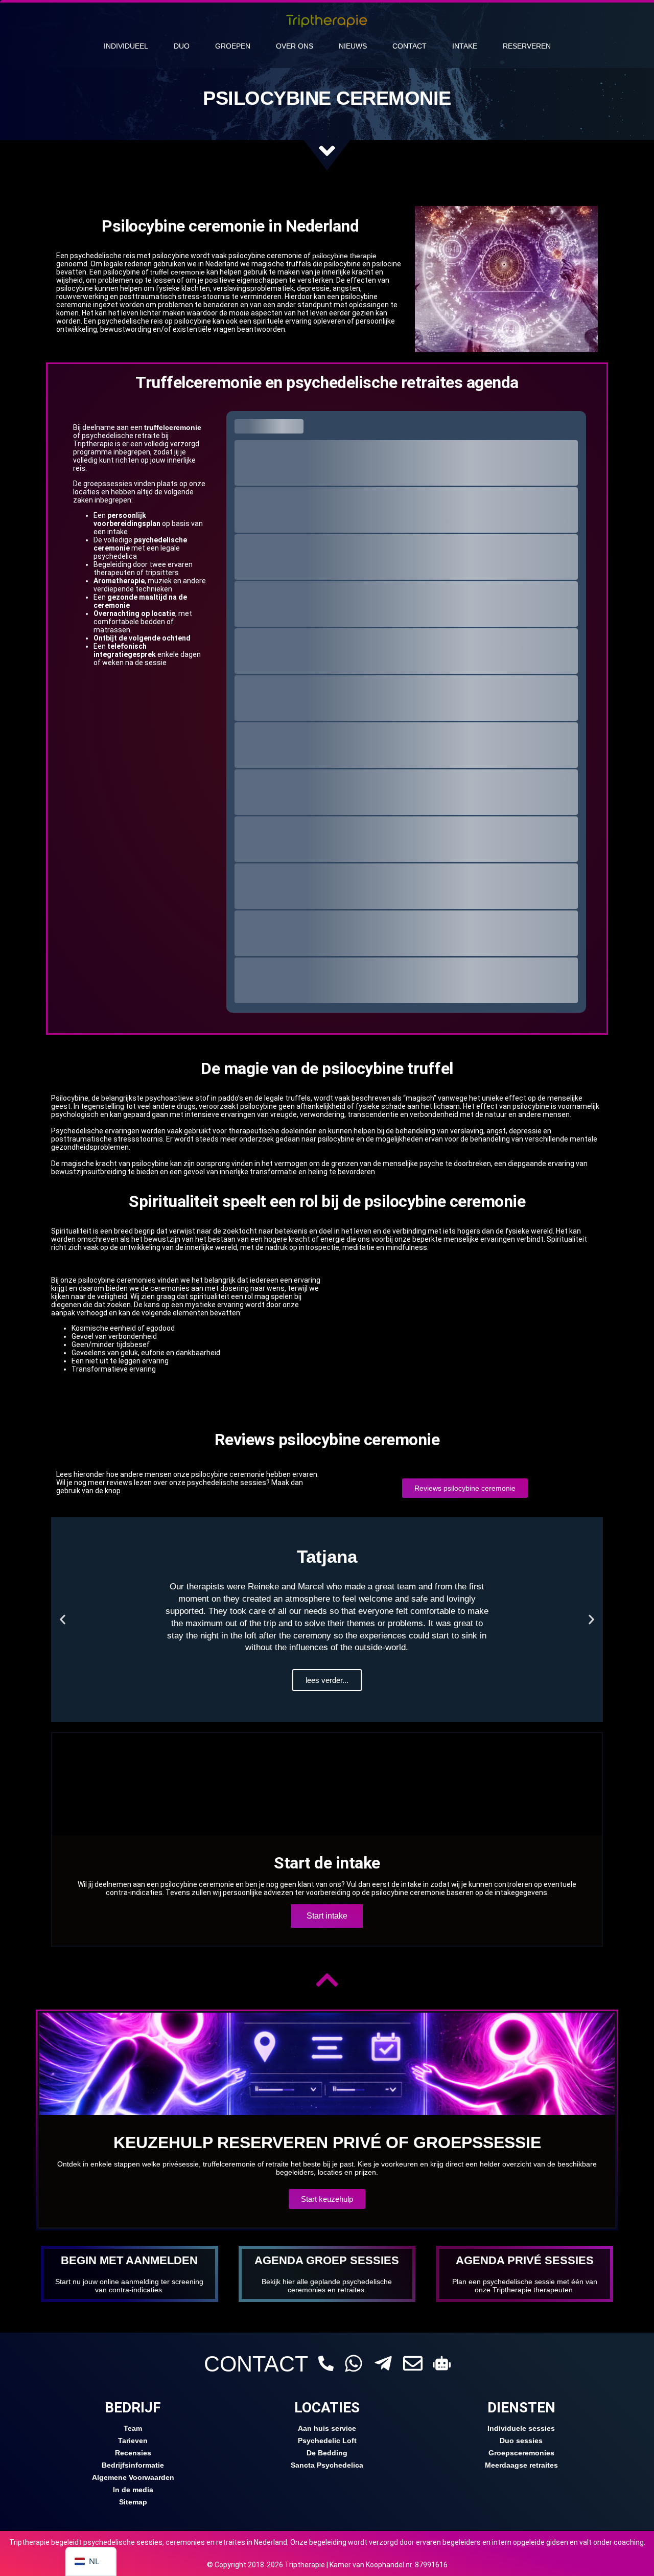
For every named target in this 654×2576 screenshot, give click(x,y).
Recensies (133, 2453)
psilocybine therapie (344, 256)
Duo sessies (521, 2441)
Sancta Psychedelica (327, 2465)
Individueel (126, 46)
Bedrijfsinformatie (133, 2465)
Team (133, 2428)
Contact (410, 46)
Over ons (295, 46)
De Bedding (327, 2453)
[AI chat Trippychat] (442, 2363)
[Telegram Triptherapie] (383, 2363)
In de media (133, 2490)
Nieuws (353, 46)
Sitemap (133, 2502)
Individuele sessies (521, 2428)
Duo (182, 46)
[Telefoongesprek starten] (326, 2363)
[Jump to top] (327, 1980)
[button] (63, 1619)
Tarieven (133, 2441)
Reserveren (527, 46)
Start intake (327, 1916)
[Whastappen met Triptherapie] (354, 2363)
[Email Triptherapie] (413, 2363)
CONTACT (256, 2364)
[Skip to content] (327, 151)
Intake (465, 46)
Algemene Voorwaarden (133, 2477)
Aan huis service (327, 2428)
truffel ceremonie (178, 272)
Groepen (233, 46)
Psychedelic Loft (327, 2441)
